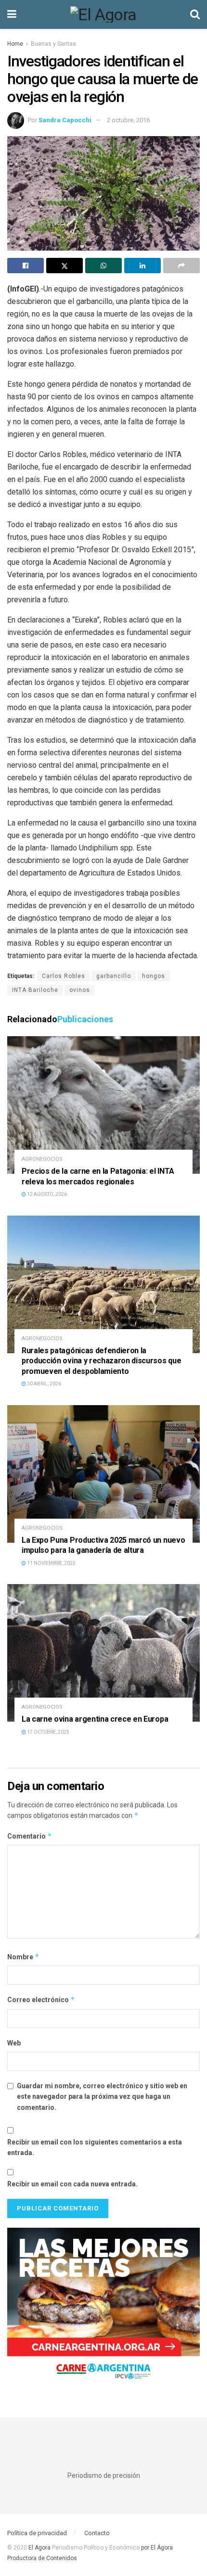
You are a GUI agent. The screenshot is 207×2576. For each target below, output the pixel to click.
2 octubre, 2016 (128, 120)
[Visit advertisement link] (103, 2308)
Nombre (23, 1957)
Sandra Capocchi (65, 120)
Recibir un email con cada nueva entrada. (72, 2184)
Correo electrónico (41, 1999)
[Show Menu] (12, 14)
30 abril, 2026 (44, 1384)
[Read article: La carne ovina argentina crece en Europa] (103, 1653)
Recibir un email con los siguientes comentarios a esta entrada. (95, 2147)
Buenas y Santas (53, 44)
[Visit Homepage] (103, 14)
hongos (154, 976)
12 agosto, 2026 (46, 1194)
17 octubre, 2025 (48, 1732)
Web (14, 2043)
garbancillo (114, 976)
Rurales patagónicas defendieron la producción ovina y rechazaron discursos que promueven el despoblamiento (101, 1361)
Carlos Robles (64, 976)
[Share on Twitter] (65, 266)
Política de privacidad (37, 2533)
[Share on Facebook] (26, 266)
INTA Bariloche (35, 990)
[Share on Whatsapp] (103, 266)
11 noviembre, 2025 (51, 1563)
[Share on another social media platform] (181, 266)
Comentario (30, 1836)
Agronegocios (42, 1159)
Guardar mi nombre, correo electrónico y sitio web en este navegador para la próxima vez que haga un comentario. (102, 2097)
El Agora (40, 2548)
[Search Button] (195, 14)
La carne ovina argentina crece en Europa (95, 1719)
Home (15, 44)
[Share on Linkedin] (142, 266)
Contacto (97, 2533)
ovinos (80, 990)
